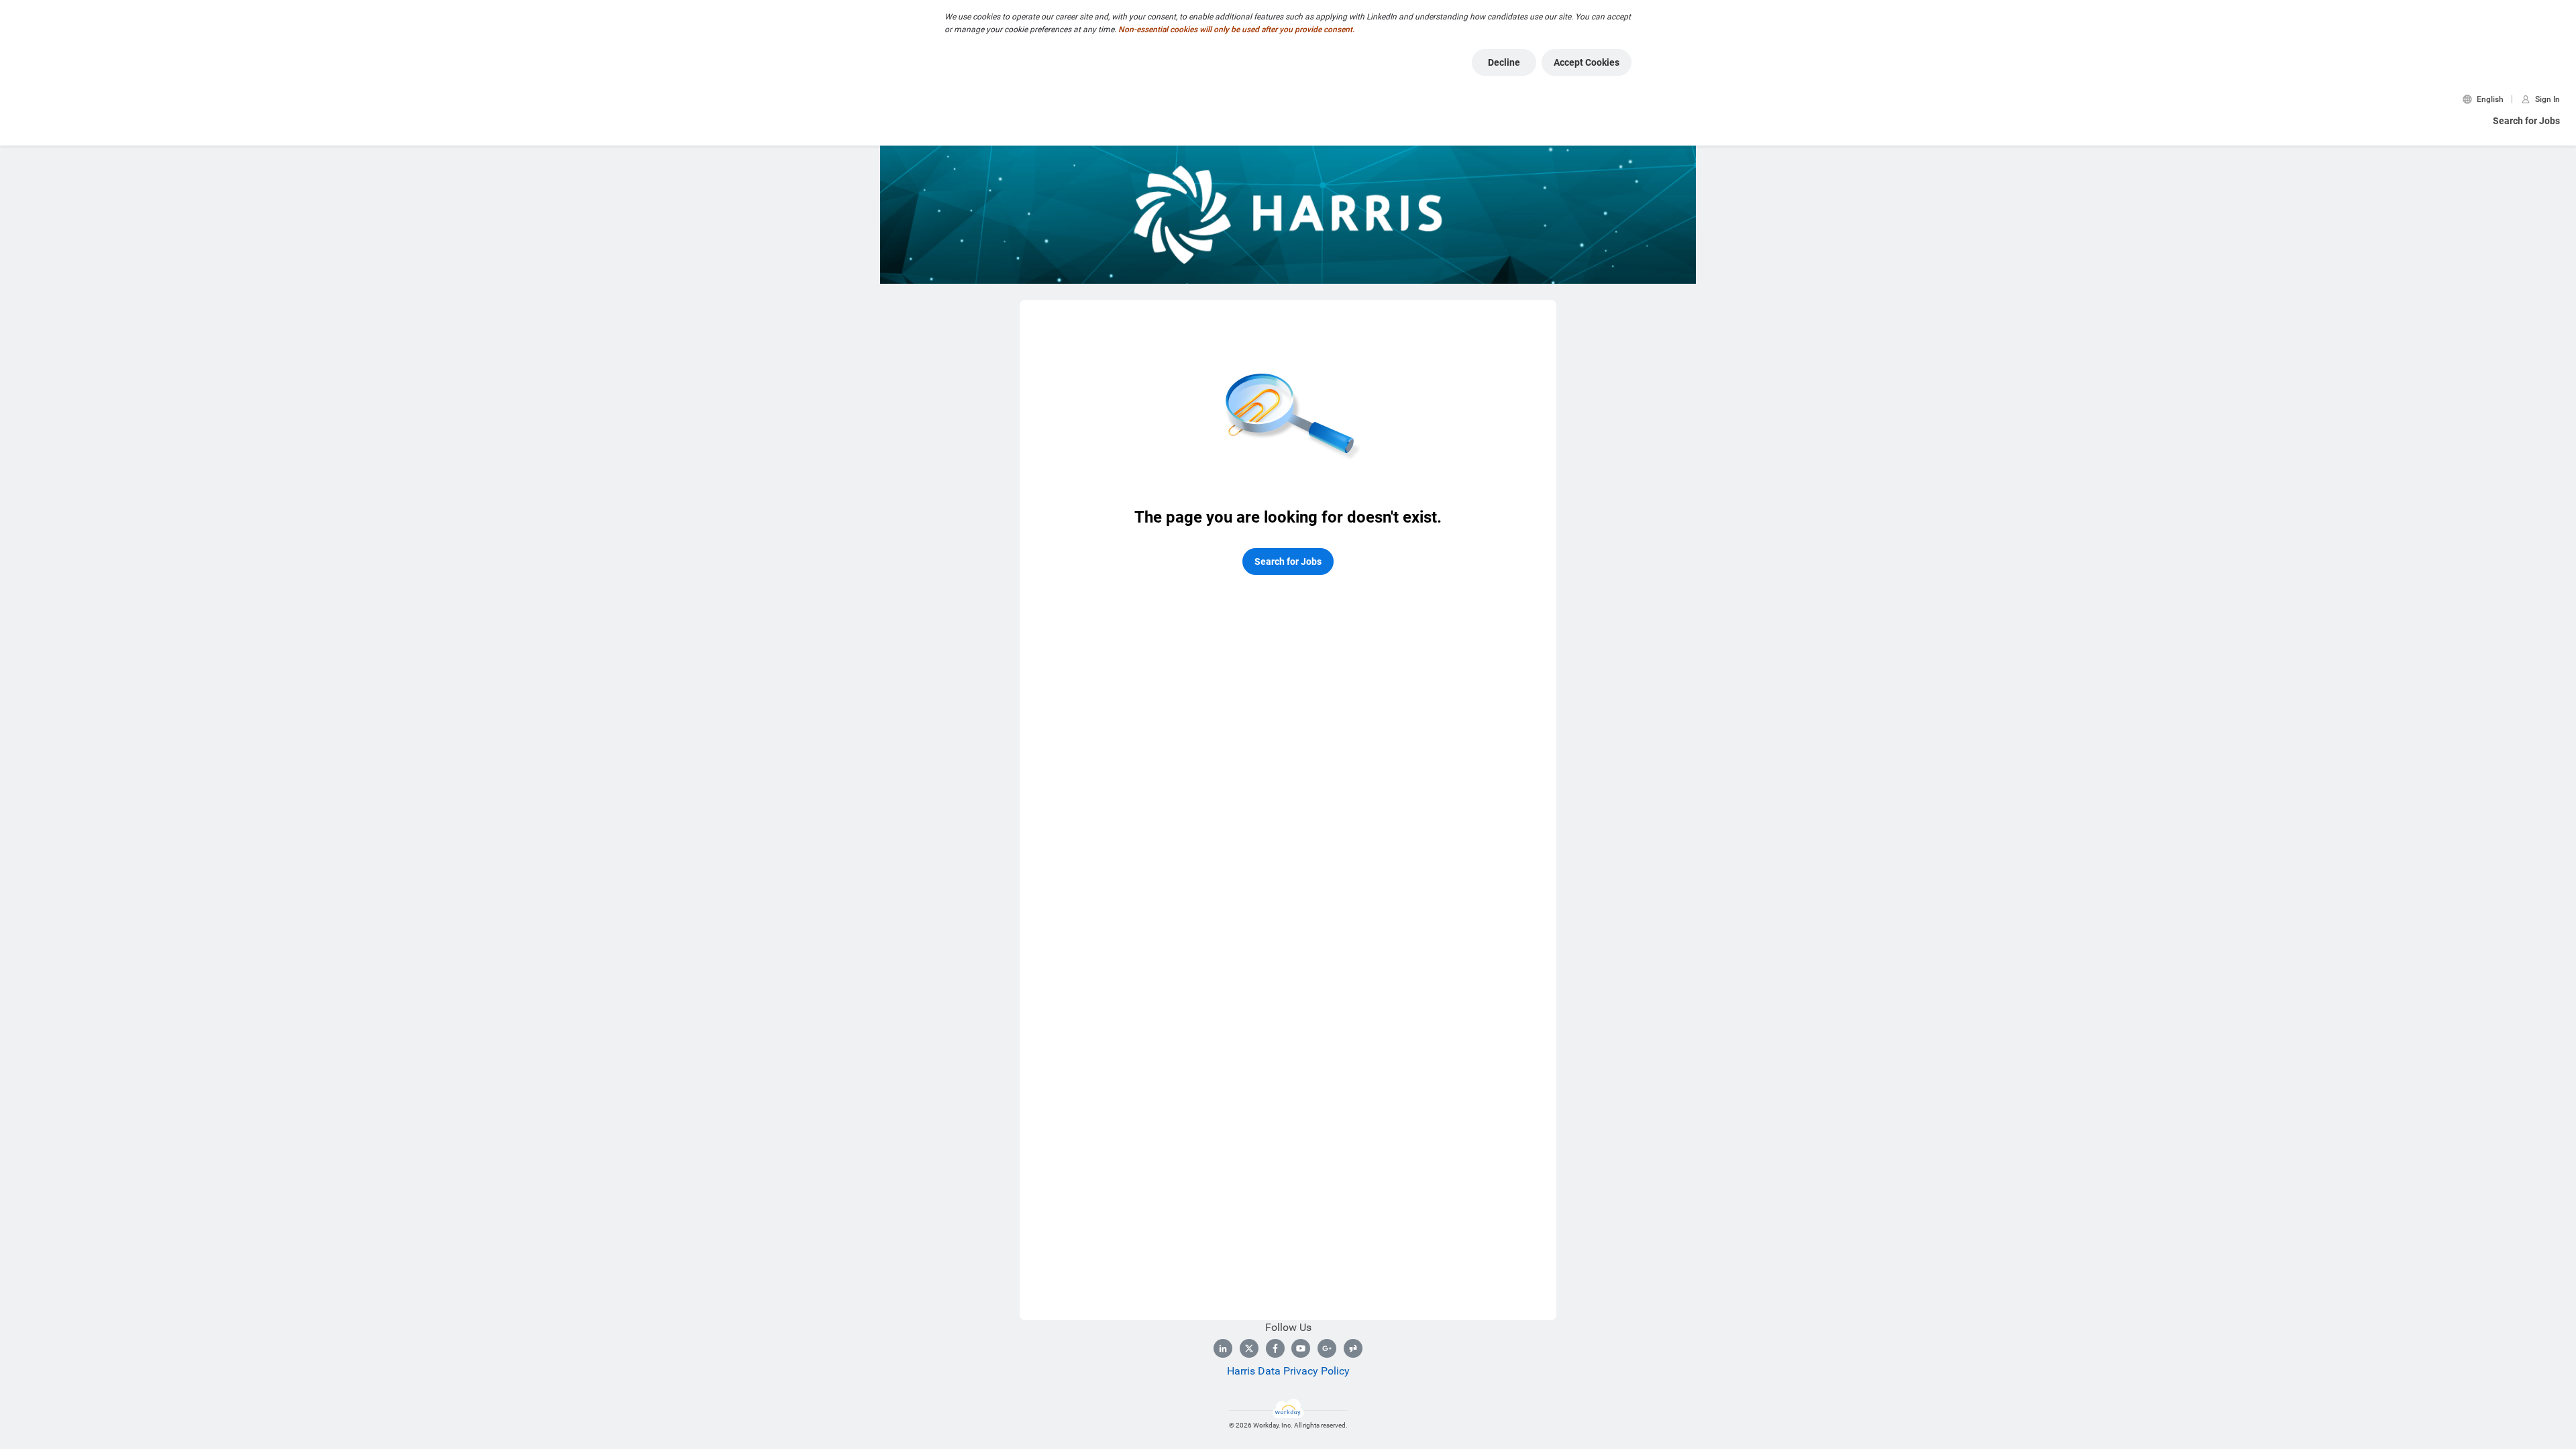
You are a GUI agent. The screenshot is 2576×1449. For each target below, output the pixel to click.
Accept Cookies (1587, 62)
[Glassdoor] (1353, 1348)
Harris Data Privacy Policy (1288, 1371)
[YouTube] (1301, 1348)
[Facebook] (1275, 1348)
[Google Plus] (1327, 1348)
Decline (1504, 62)
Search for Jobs (2526, 121)
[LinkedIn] (1223, 1348)
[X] (1249, 1348)
